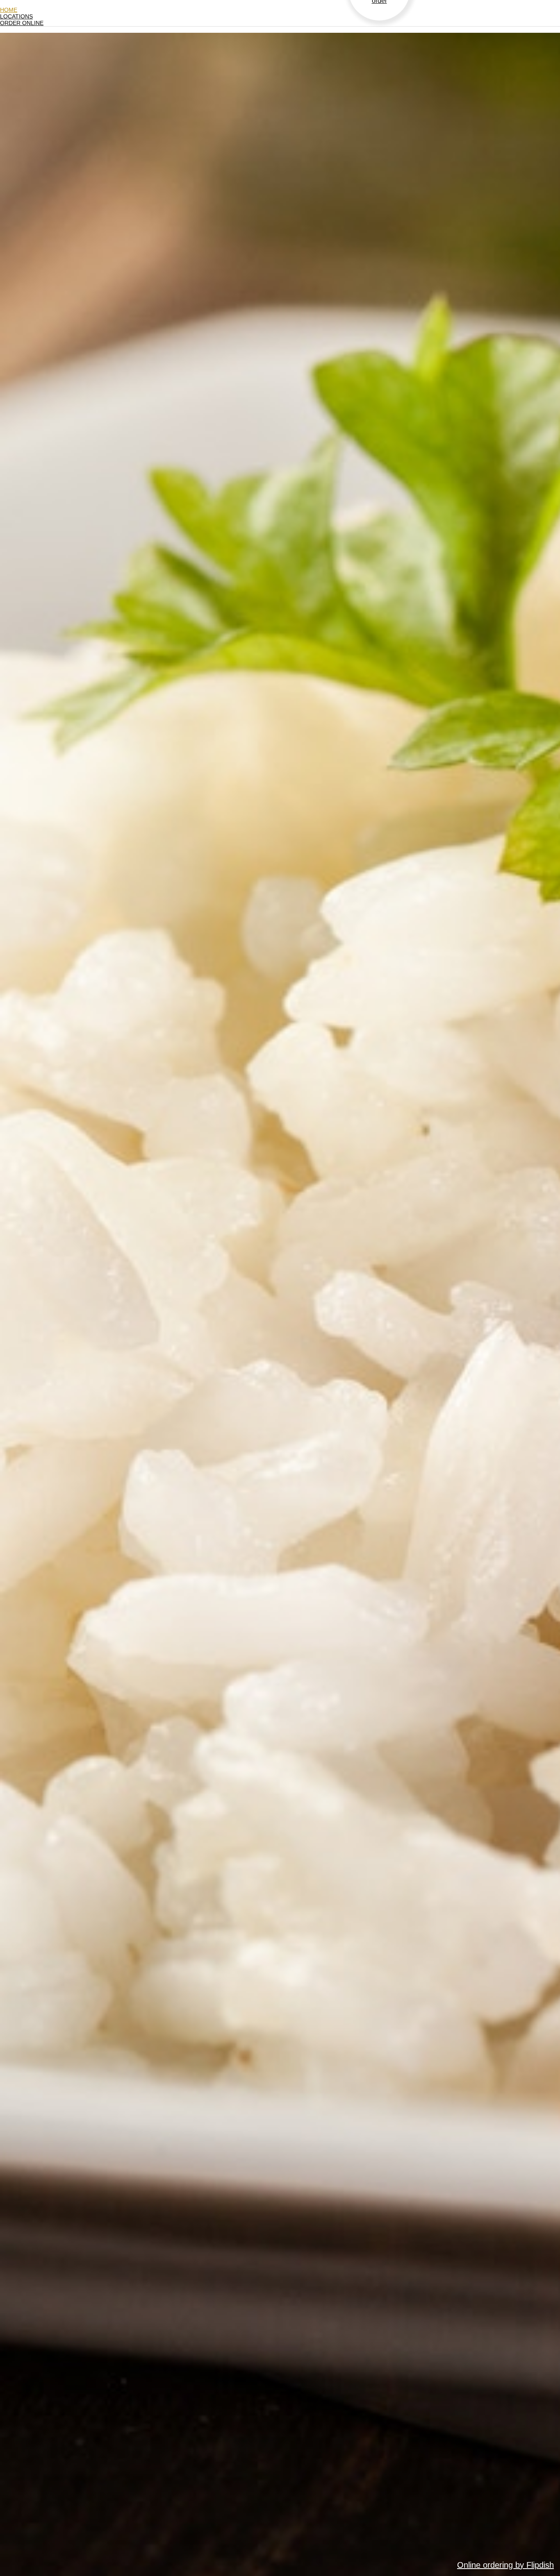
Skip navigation (20, 3)
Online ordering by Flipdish (505, 2565)
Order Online (22, 23)
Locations (16, 16)
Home (9, 10)
